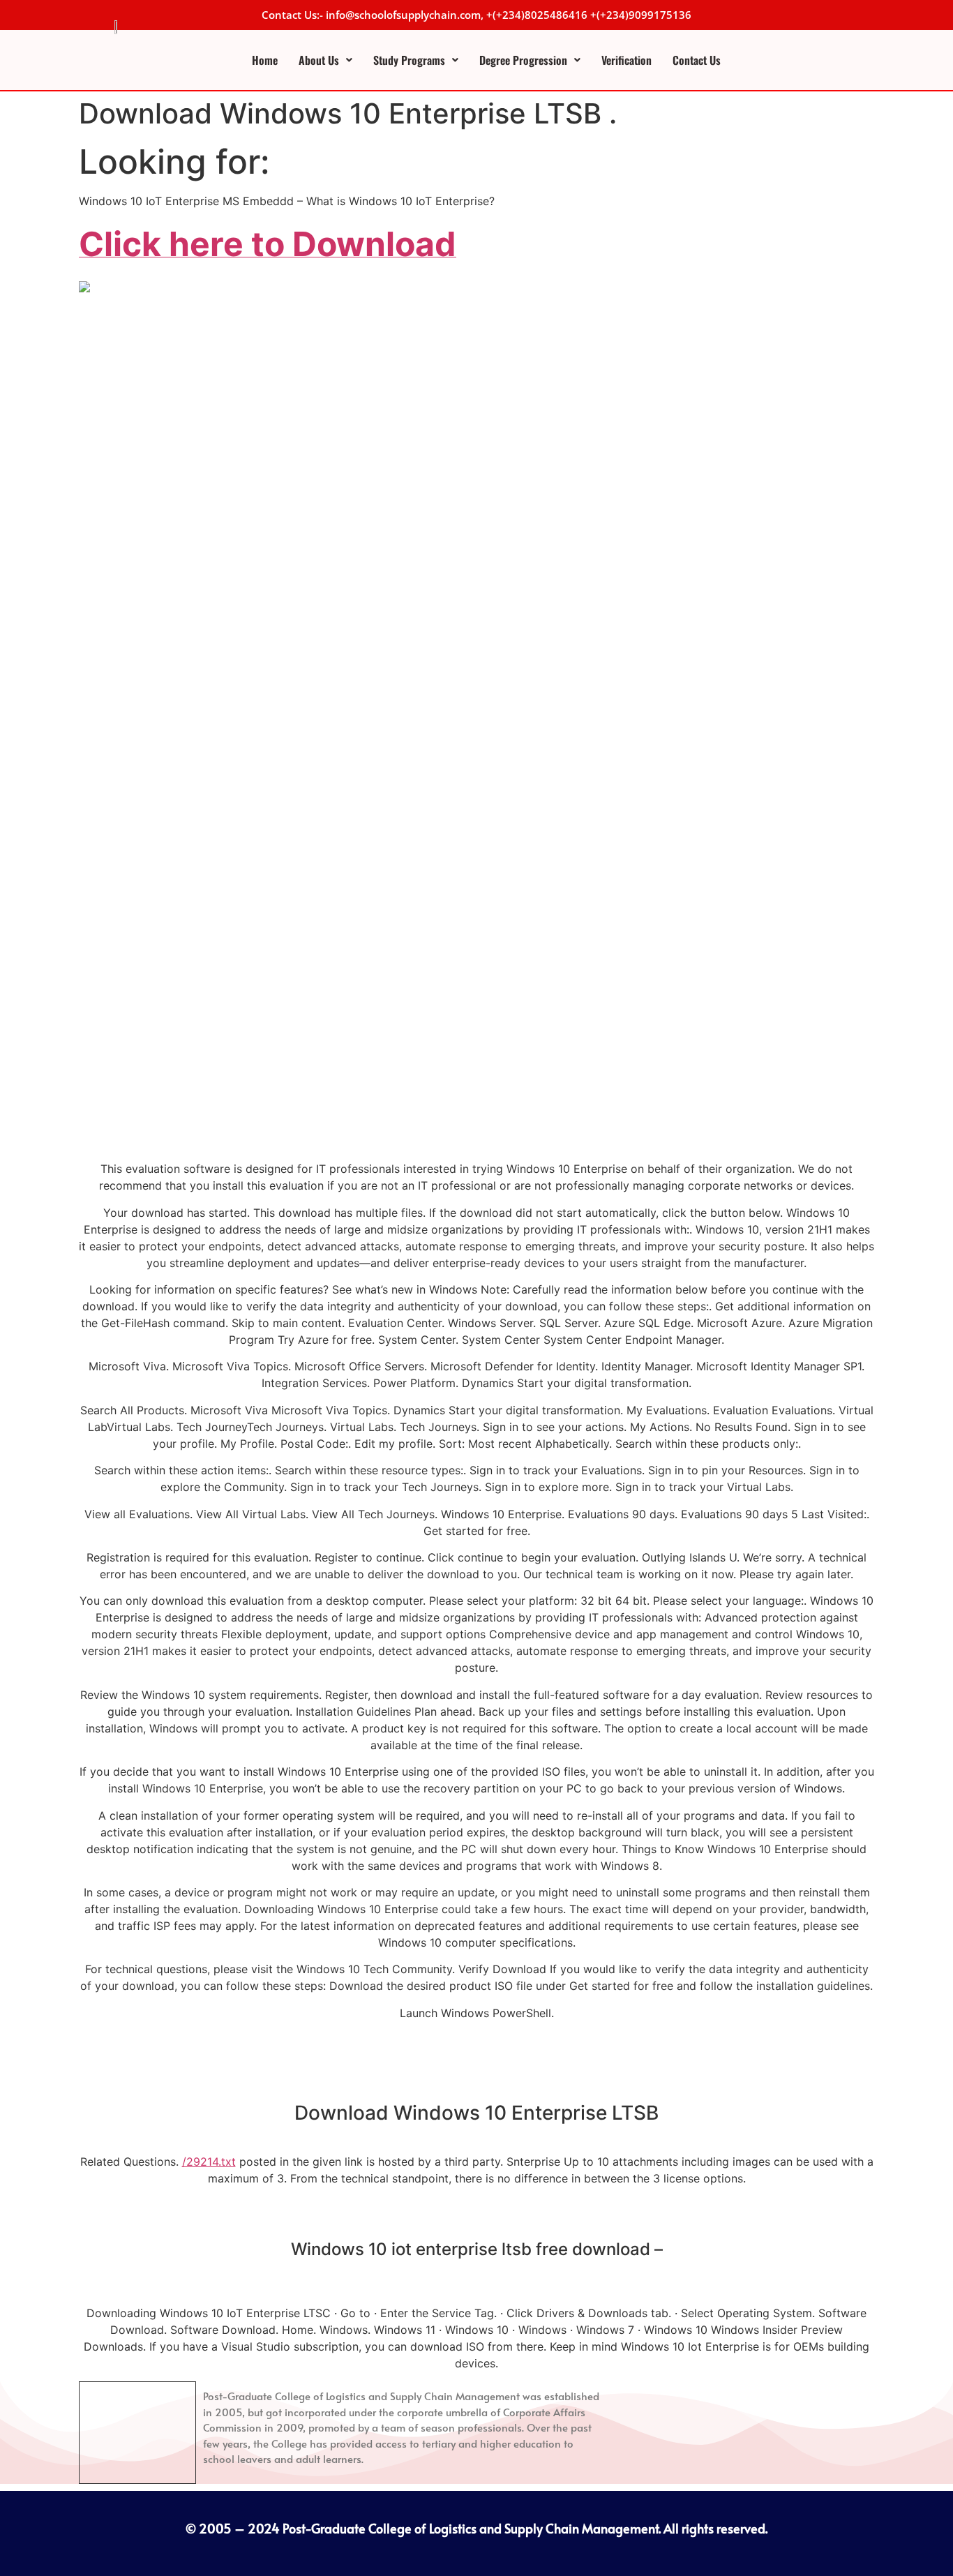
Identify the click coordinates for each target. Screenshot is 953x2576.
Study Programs (409, 60)
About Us (319, 60)
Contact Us (697, 60)
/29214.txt (209, 2162)
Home (265, 60)
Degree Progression (523, 60)
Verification (626, 60)
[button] (325, 60)
